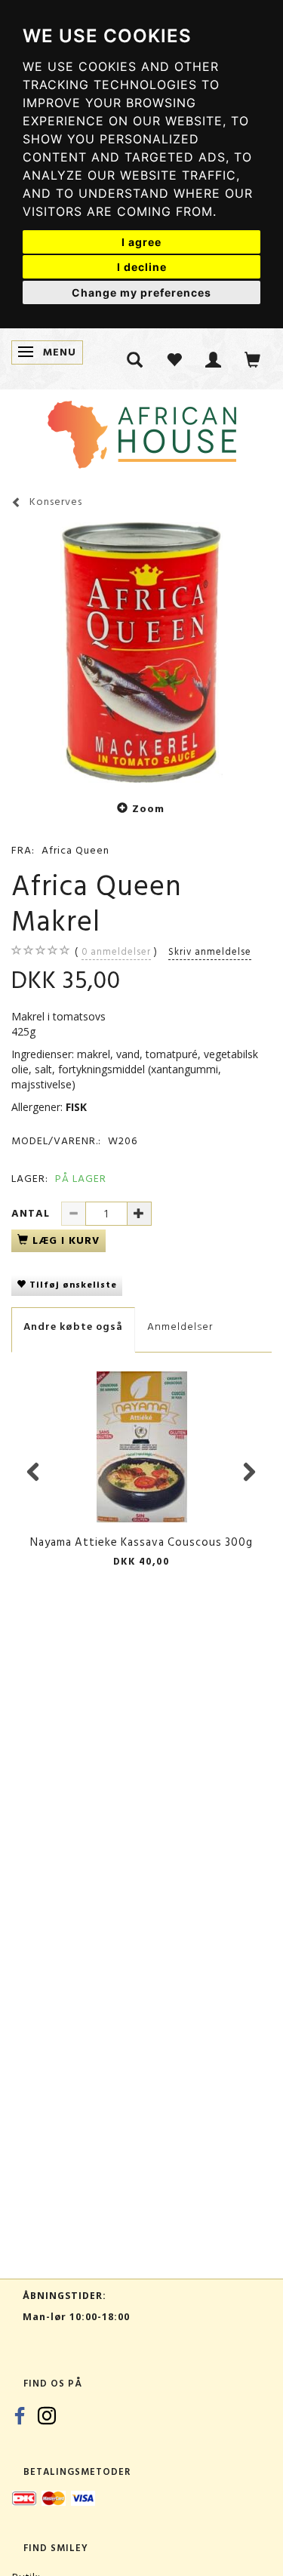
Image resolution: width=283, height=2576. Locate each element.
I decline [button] (142, 267)
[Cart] (253, 359)
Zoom (148, 809)
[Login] (214, 359)
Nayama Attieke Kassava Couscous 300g (141, 1542)
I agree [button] (141, 242)
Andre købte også (73, 1326)
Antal (32, 1213)
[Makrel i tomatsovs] (141, 652)
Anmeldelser (180, 1326)
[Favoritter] (174, 359)
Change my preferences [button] (141, 292)
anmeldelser (116, 952)
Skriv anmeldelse (210, 952)
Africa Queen (75, 850)
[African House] (142, 431)
